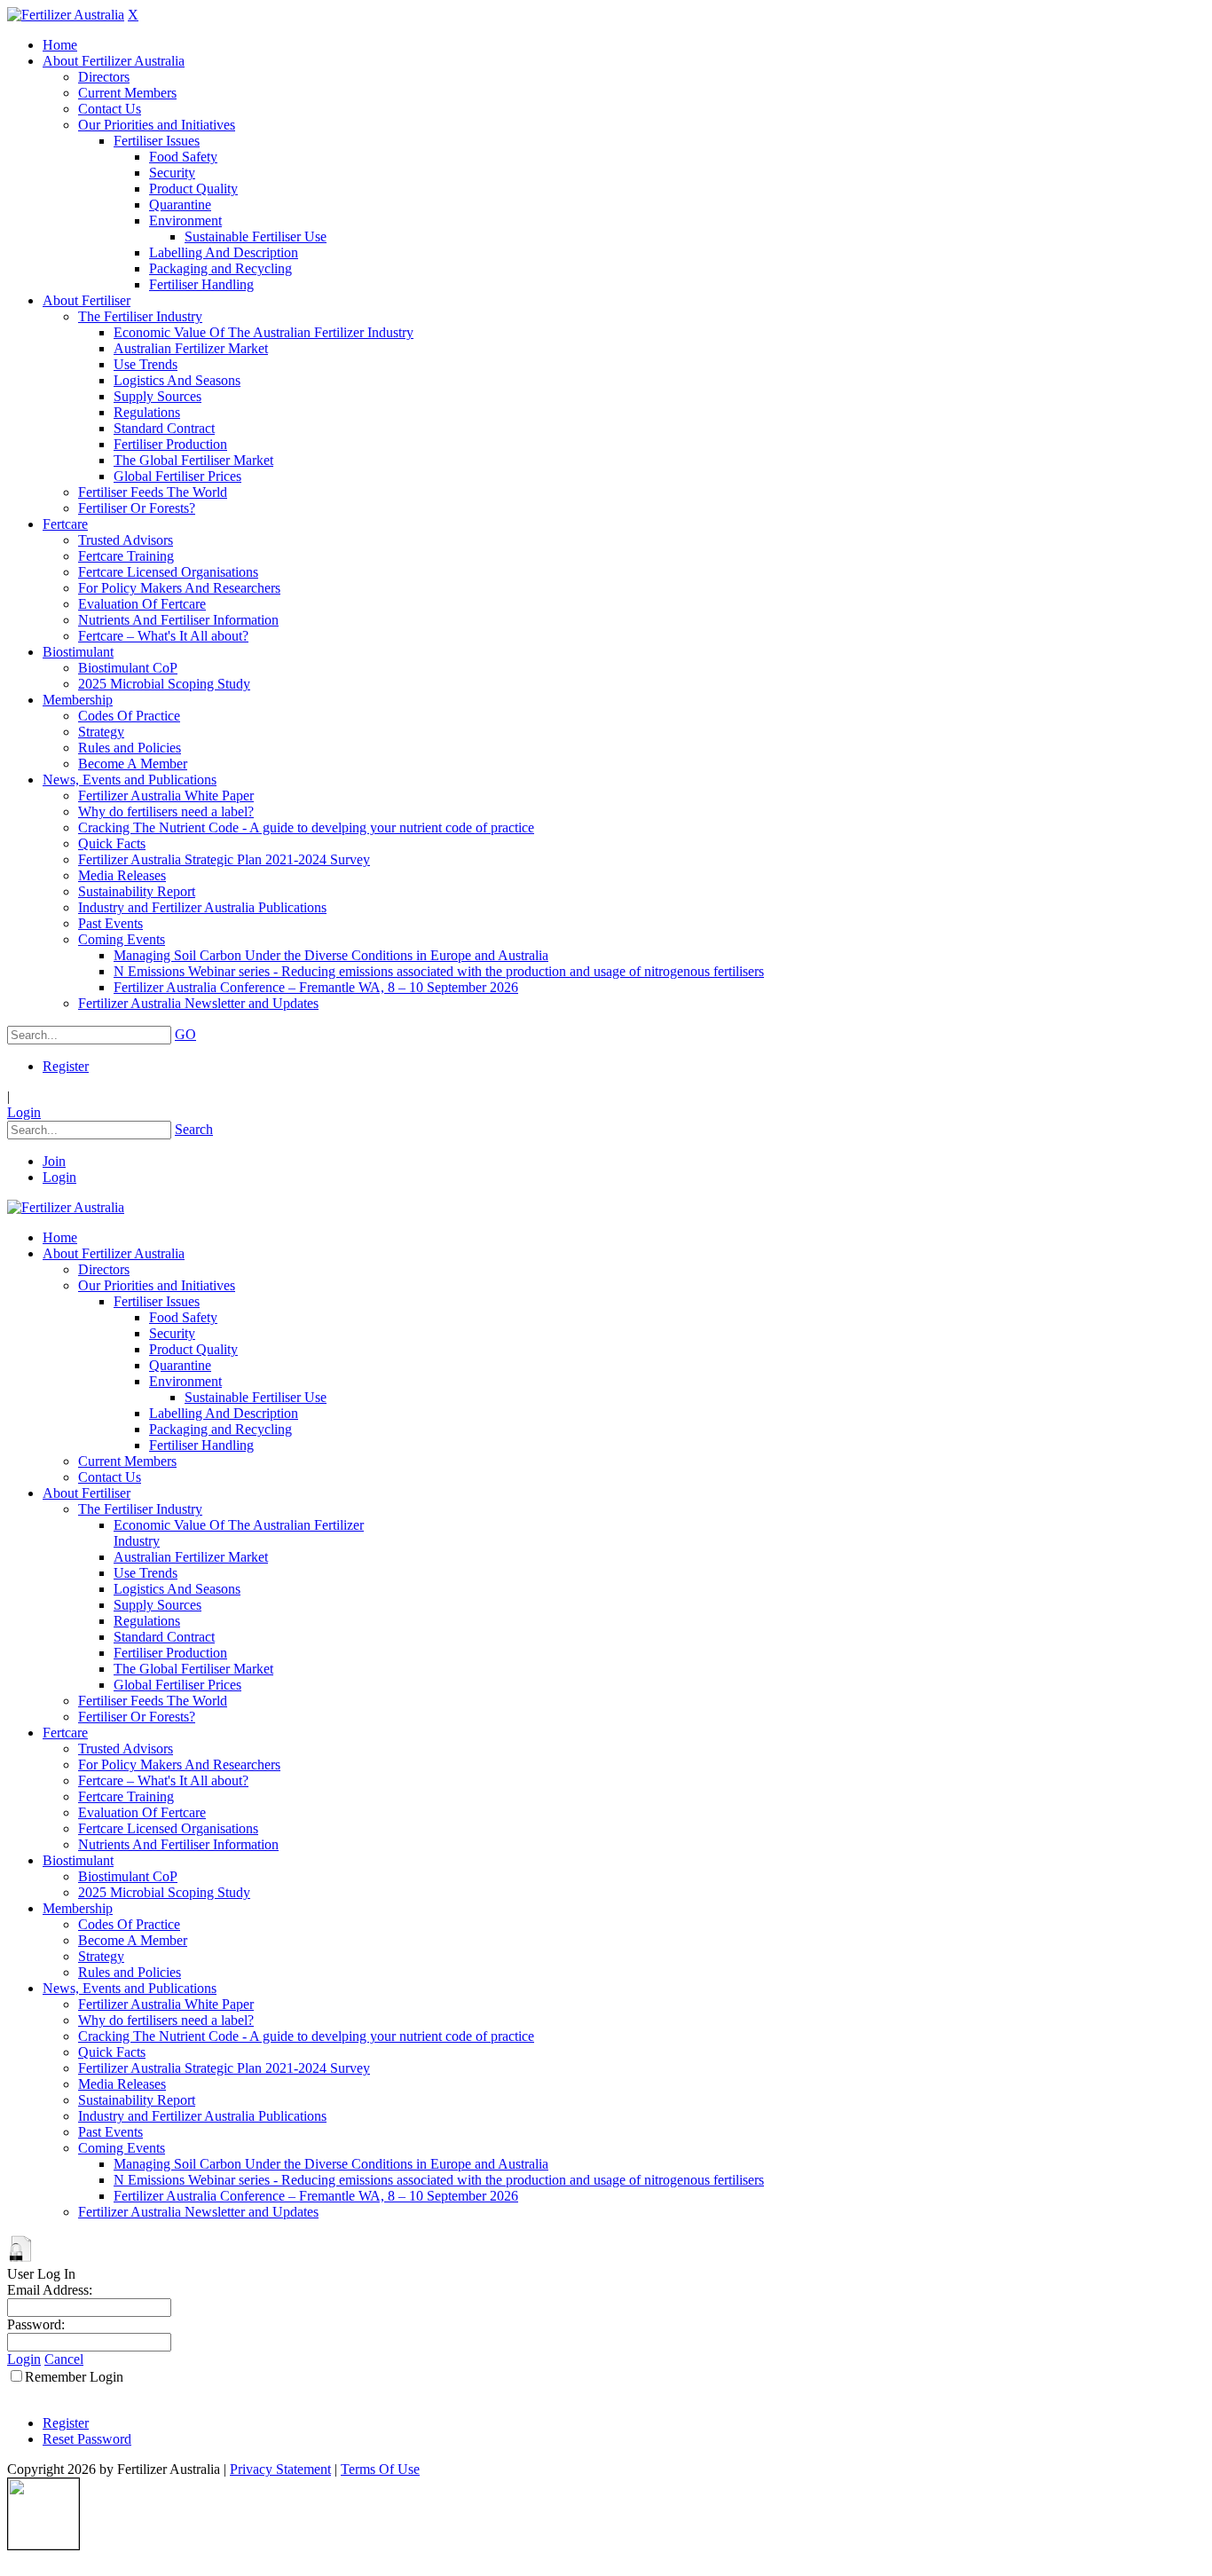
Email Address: (50, 2290)
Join (54, 1161)
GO (185, 1034)
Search (194, 1129)
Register (66, 1066)
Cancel (64, 2359)
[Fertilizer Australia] (66, 15)
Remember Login (74, 2377)
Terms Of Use (380, 2469)
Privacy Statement (280, 2469)
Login (24, 1112)
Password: (36, 2324)
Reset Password (87, 2439)
